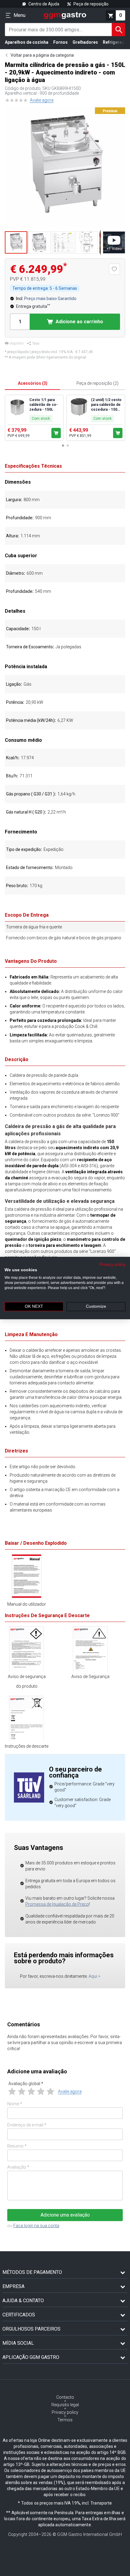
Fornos (60, 42)
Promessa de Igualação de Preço (57, 1904)
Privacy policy (112, 1264)
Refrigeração (116, 42)
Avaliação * (18, 2167)
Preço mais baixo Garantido (50, 299)
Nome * (15, 2104)
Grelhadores (85, 42)
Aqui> (94, 1976)
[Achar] (119, 30)
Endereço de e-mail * (27, 2125)
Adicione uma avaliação (65, 2215)
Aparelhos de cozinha (27, 42)
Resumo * (17, 2146)
